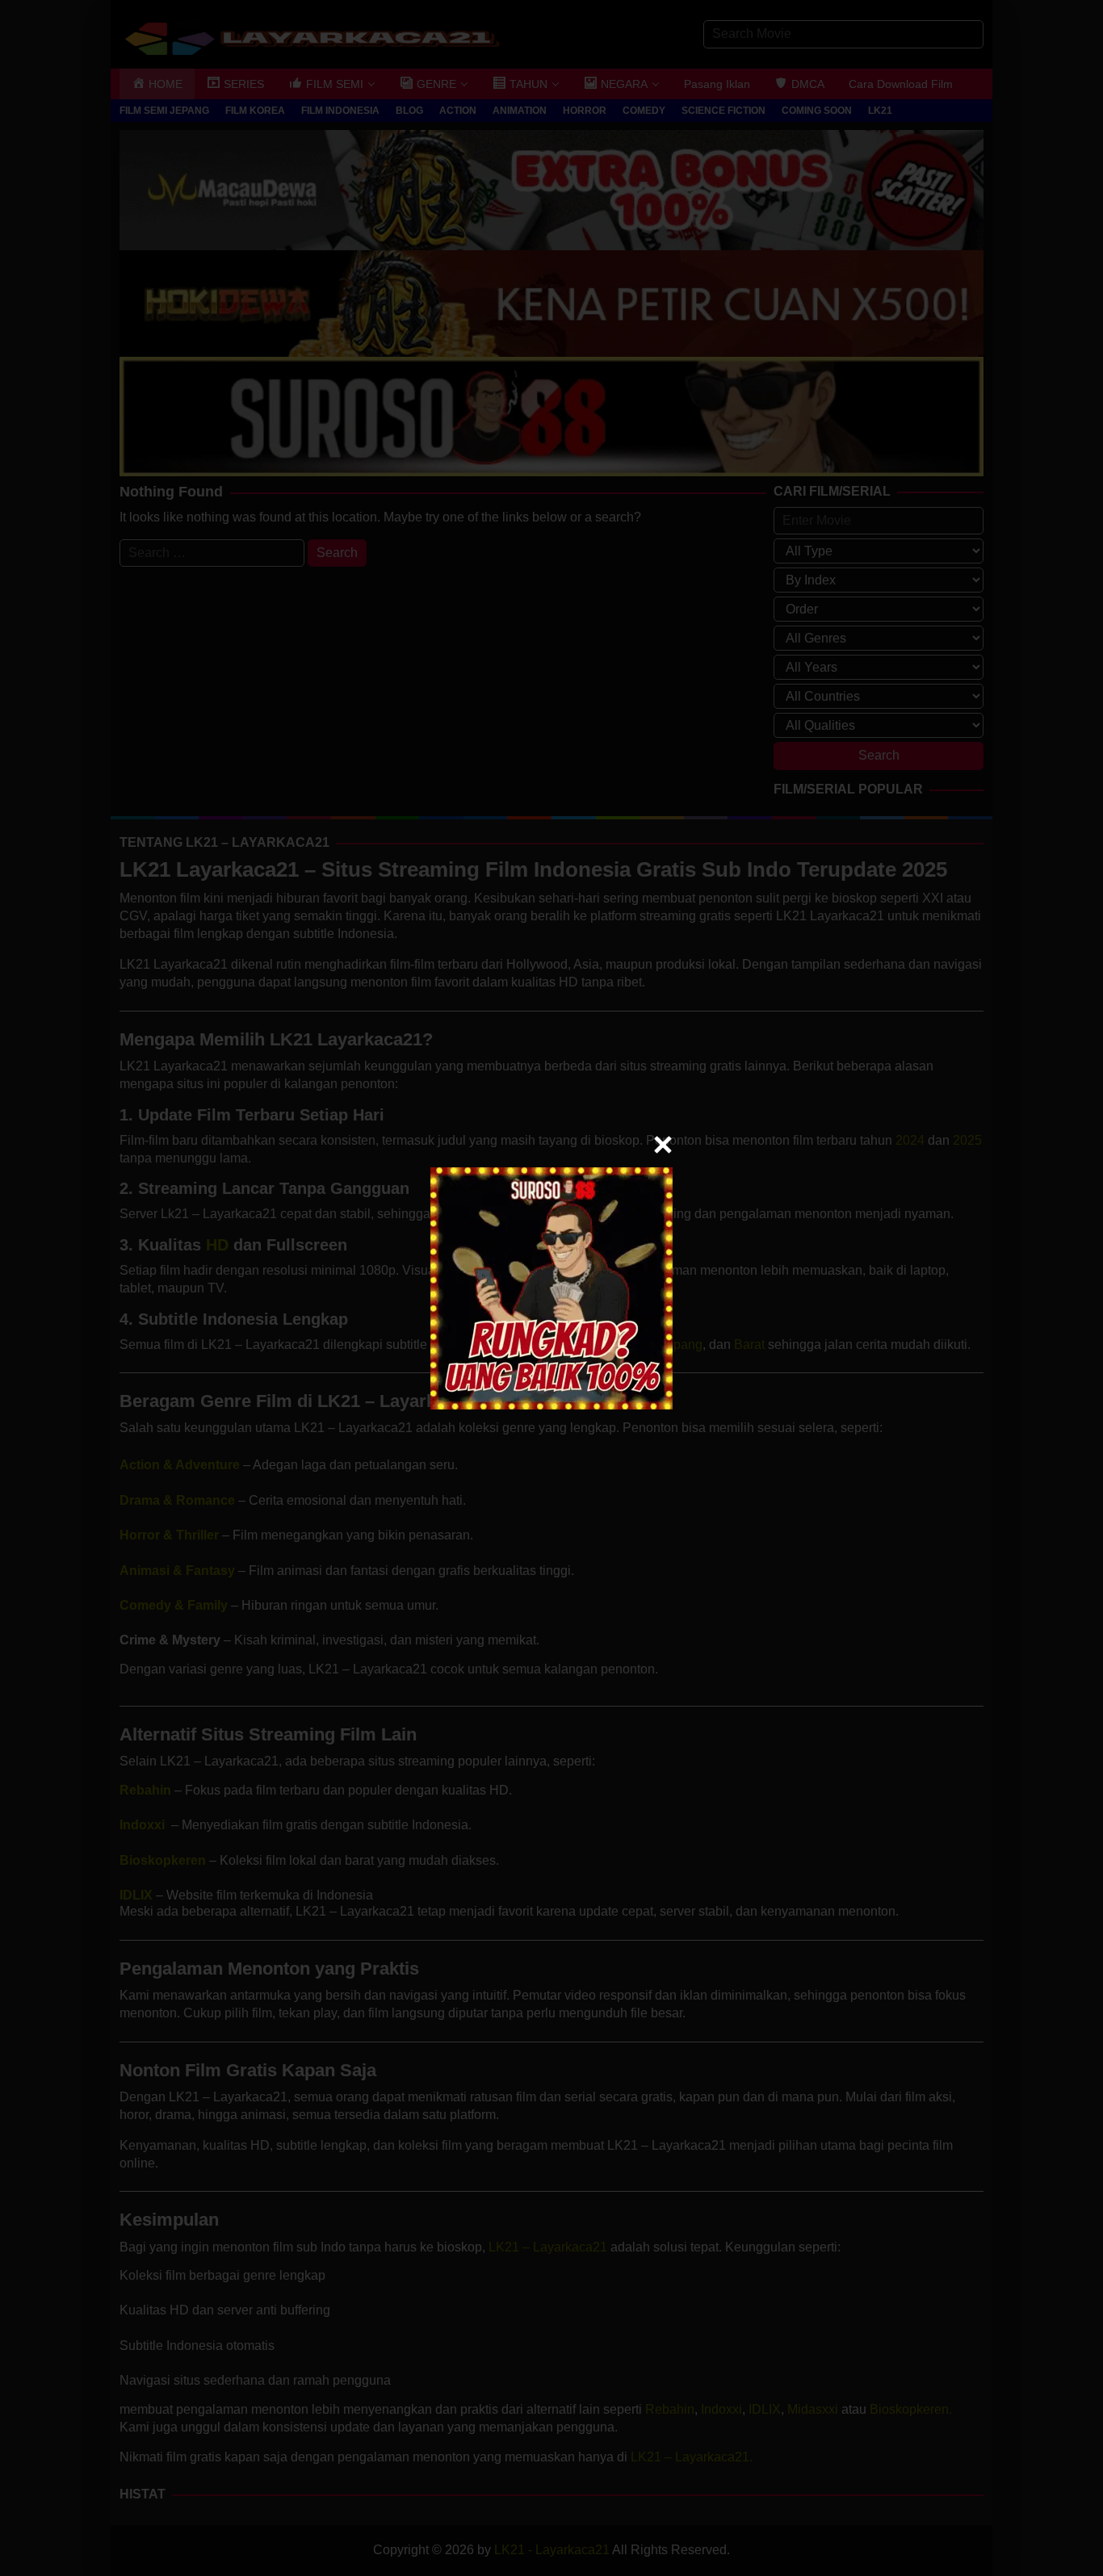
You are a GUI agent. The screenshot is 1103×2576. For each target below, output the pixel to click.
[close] (663, 1145)
